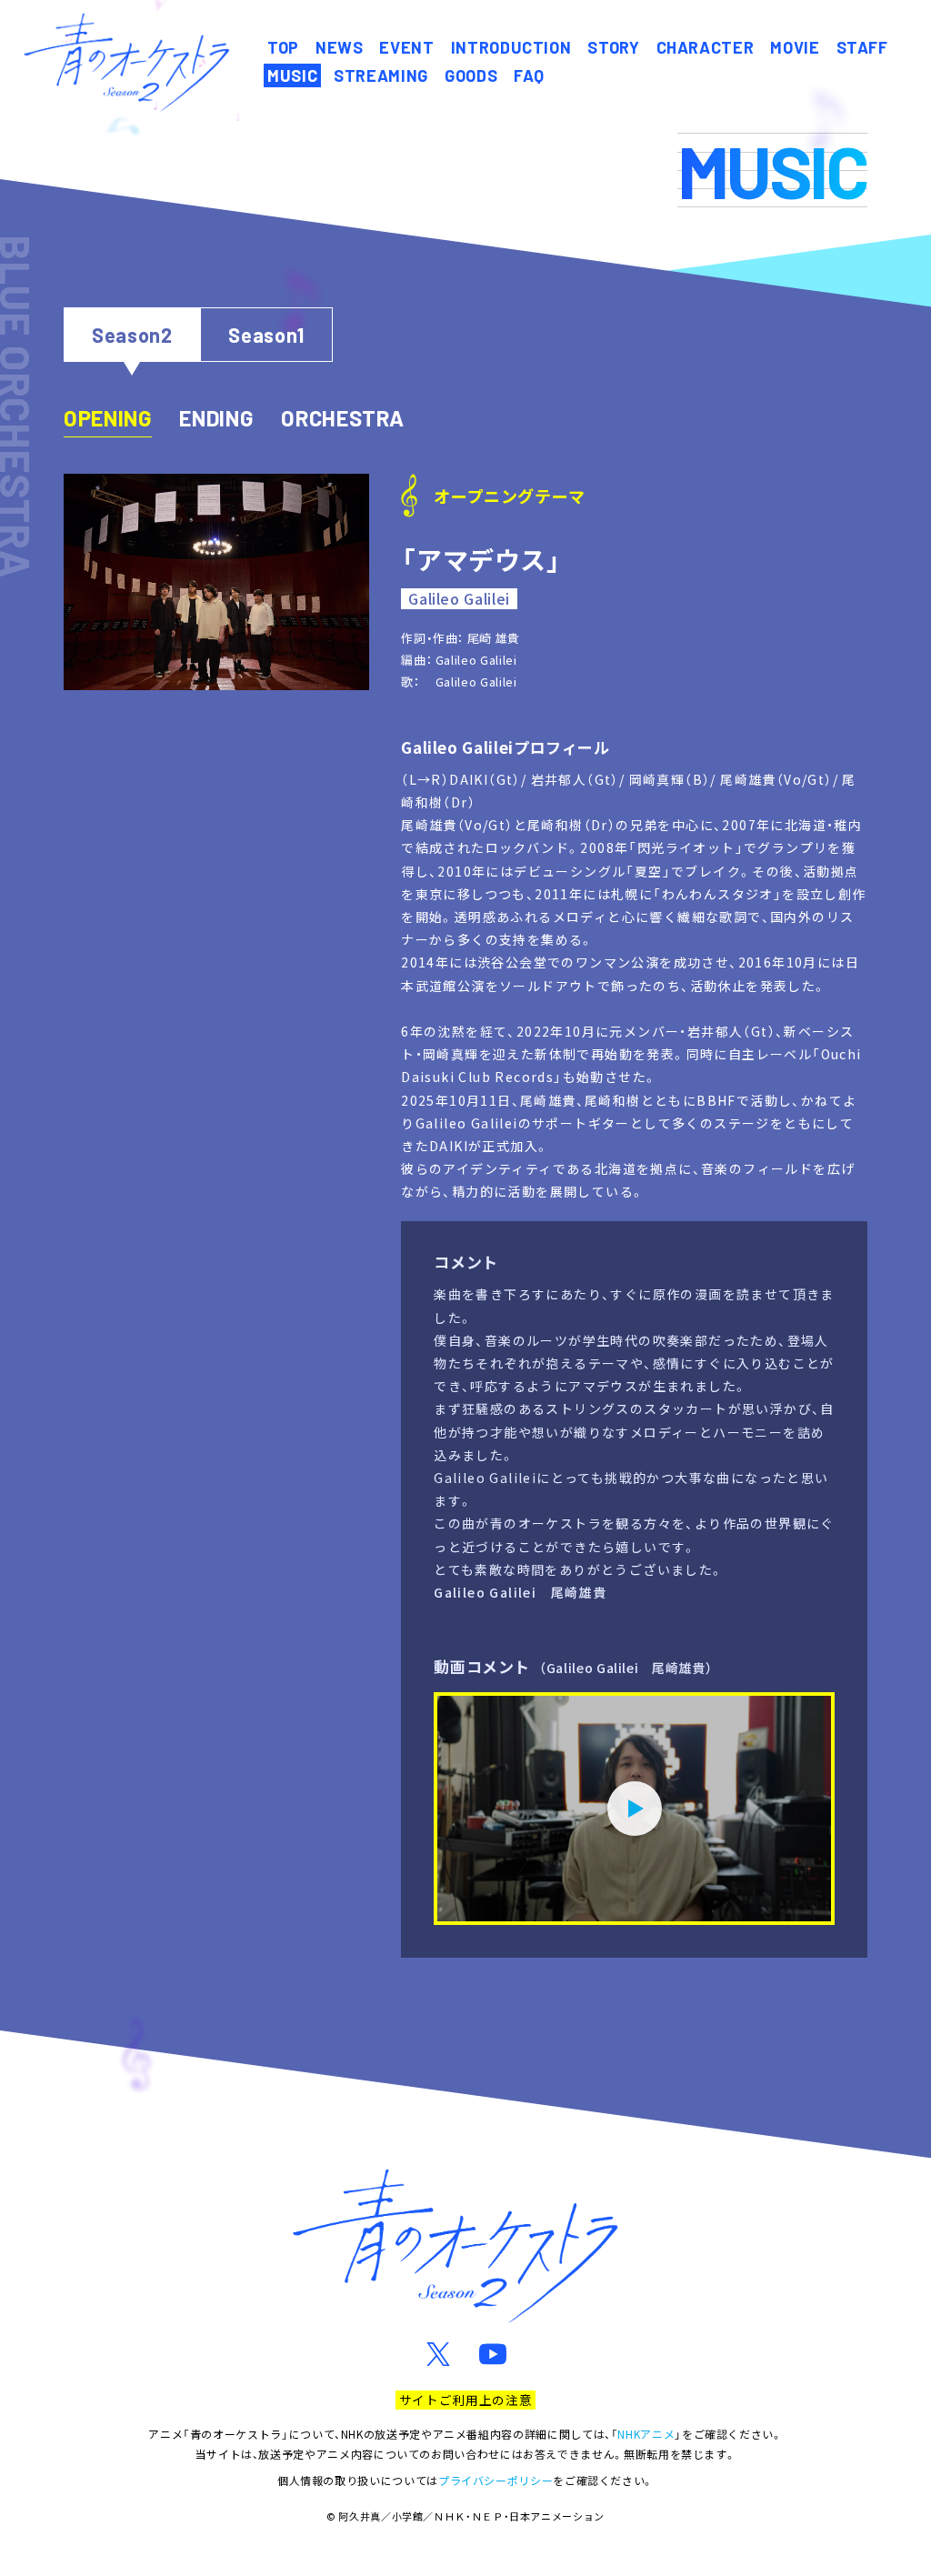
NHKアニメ (646, 2434)
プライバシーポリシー (496, 2480)
